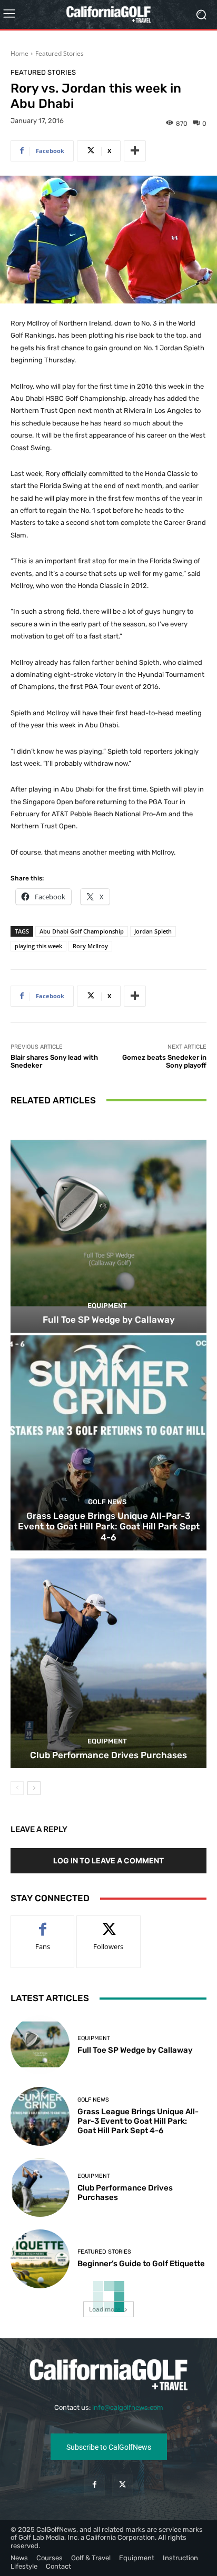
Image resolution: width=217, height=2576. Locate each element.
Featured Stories (60, 53)
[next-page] (34, 1788)
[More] (135, 151)
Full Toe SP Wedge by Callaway (109, 1320)
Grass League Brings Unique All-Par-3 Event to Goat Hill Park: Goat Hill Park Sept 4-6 (109, 1527)
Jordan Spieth (153, 931)
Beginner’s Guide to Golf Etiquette (141, 2264)
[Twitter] (122, 2485)
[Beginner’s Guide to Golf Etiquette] (40, 2259)
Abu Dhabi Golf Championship (82, 931)
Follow (109, 1924)
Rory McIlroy (90, 946)
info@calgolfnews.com (128, 2407)
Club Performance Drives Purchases (108, 1755)
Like (43, 1924)
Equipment (107, 1306)
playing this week (38, 946)
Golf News (107, 1502)
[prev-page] (17, 1788)
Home (19, 53)
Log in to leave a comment (108, 1860)
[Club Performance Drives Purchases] (108, 1661)
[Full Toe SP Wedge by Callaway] (108, 1225)
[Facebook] (95, 2485)
